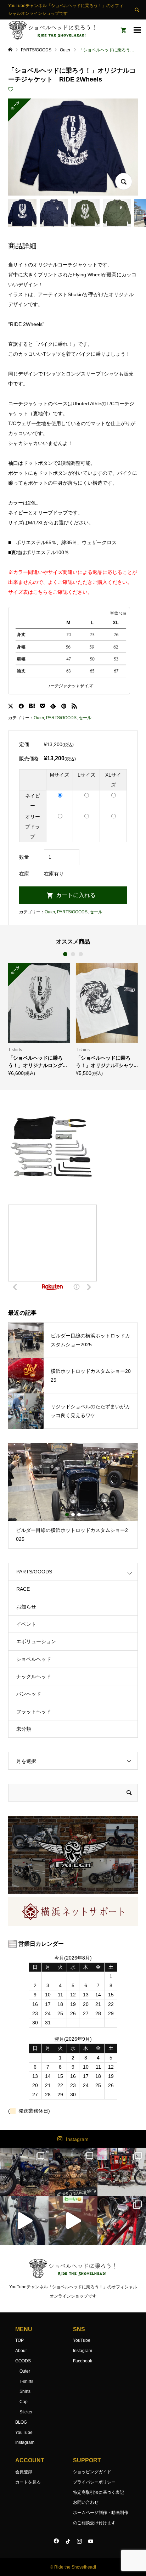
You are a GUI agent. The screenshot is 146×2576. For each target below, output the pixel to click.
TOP (19, 2340)
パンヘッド (29, 1694)
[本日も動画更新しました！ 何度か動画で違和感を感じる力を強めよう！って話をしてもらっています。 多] (122, 2220)
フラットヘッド (34, 1712)
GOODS (23, 2361)
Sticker (26, 2412)
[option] (39, 1019)
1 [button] (65, 954)
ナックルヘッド (34, 1676)
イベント (26, 1624)
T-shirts (26, 2381)
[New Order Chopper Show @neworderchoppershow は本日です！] (73, 2172)
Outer (39, 718)
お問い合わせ (86, 2502)
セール (85, 718)
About (21, 2351)
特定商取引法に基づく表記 (99, 2492)
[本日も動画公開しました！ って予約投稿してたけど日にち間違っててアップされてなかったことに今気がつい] (24, 2220)
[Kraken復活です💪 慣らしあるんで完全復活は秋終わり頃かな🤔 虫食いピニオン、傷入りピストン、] (122, 2172)
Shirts (25, 2391)
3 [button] (81, 954)
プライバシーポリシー (94, 2482)
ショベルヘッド (34, 1659)
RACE (23, 1589)
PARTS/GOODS (61, 718)
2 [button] (73, 954)
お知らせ (26, 1607)
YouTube (24, 2433)
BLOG (21, 2422)
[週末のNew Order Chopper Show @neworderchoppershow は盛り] (24, 2172)
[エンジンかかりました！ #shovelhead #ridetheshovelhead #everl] (73, 2220)
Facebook (83, 2361)
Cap (24, 2402)
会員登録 (24, 2472)
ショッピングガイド (92, 2472)
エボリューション (36, 1641)
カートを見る (28, 2482)
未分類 (24, 1729)
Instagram (77, 2139)
